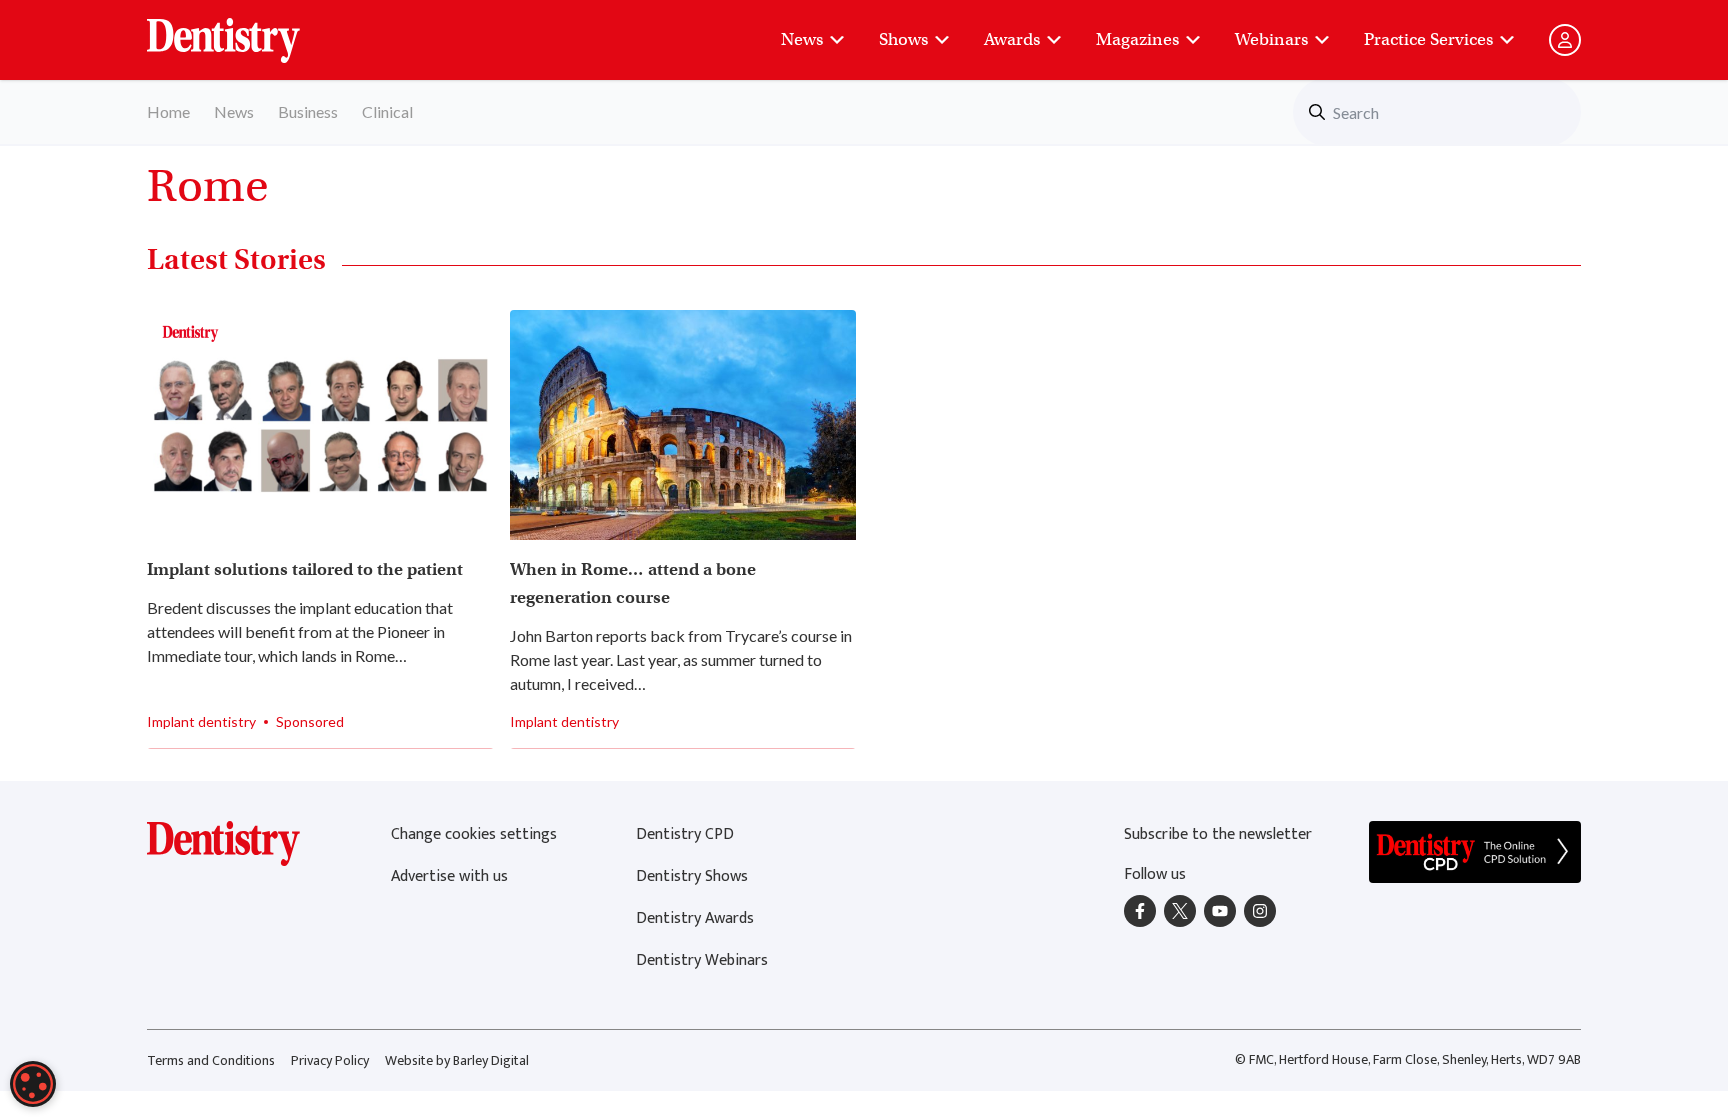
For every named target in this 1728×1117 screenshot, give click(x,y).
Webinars (1271, 39)
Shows (903, 39)
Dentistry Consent (247, 30)
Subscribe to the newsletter (1218, 834)
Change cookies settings (474, 834)
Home (168, 111)
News (802, 39)
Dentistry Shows (692, 876)
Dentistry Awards (695, 918)
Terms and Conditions (211, 1060)
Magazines (1137, 39)
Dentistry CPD (685, 834)
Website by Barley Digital (457, 1060)
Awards (1012, 39)
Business (308, 111)
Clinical (387, 111)
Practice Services (1428, 39)
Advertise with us (449, 876)
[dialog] (33, 1084)
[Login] (1565, 40)
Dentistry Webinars (702, 960)
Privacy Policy (330, 1060)
